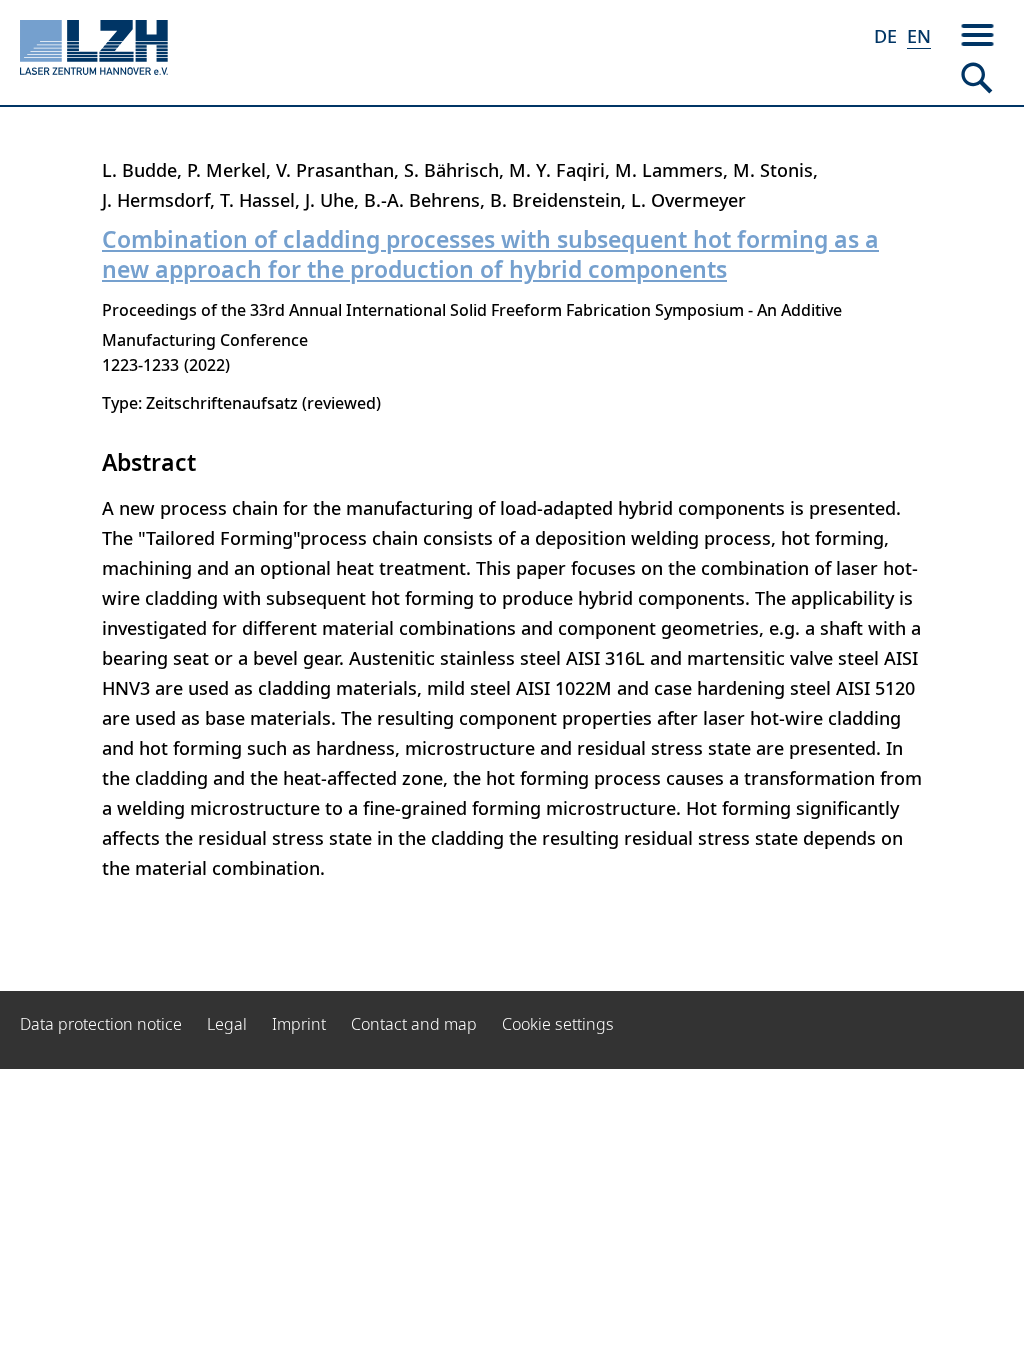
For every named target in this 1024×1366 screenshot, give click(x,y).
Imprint (299, 1024)
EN (919, 36)
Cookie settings (558, 1024)
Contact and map (414, 1024)
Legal (227, 1024)
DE (885, 36)
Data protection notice (101, 1024)
